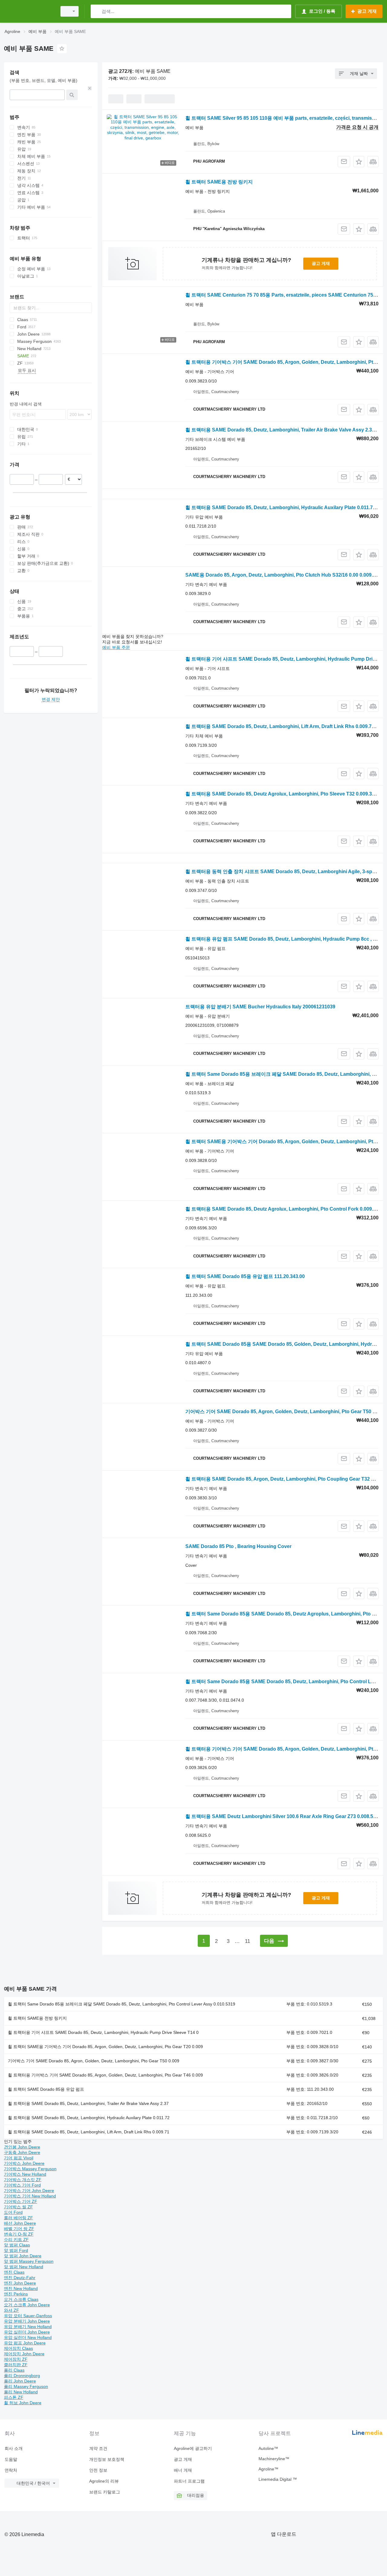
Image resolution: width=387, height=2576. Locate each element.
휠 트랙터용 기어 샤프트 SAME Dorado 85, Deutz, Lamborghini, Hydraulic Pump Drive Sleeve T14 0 (103, 2032)
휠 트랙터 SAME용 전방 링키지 (219, 182)
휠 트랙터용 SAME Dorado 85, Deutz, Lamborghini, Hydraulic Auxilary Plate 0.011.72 (89, 2118)
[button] (359, 162)
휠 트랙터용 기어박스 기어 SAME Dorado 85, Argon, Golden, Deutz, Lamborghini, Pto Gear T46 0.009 (105, 2075)
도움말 (11, 2459)
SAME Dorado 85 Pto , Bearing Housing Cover (238, 1546)
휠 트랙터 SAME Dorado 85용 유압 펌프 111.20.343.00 (245, 1276)
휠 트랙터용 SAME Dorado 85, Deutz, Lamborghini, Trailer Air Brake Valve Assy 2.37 (88, 2103)
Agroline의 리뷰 (104, 2481)
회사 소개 (14, 2448)
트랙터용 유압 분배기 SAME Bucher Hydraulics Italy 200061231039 (260, 1007)
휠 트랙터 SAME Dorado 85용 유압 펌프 (46, 2089)
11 (247, 1941)
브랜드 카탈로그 (105, 2492)
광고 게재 (321, 263)
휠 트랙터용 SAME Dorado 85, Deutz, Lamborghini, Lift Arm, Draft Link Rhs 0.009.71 (89, 2132)
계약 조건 (98, 2448)
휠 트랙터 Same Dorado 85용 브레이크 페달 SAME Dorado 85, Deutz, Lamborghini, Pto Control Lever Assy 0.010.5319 (122, 2004)
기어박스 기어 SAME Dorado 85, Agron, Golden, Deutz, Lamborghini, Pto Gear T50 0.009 (94, 2061)
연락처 (11, 2470)
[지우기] (90, 88)
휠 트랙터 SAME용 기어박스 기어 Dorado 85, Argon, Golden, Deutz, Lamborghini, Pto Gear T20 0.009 (105, 2047)
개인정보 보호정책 (107, 2459)
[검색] (97, 11)
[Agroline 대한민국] (29, 11)
